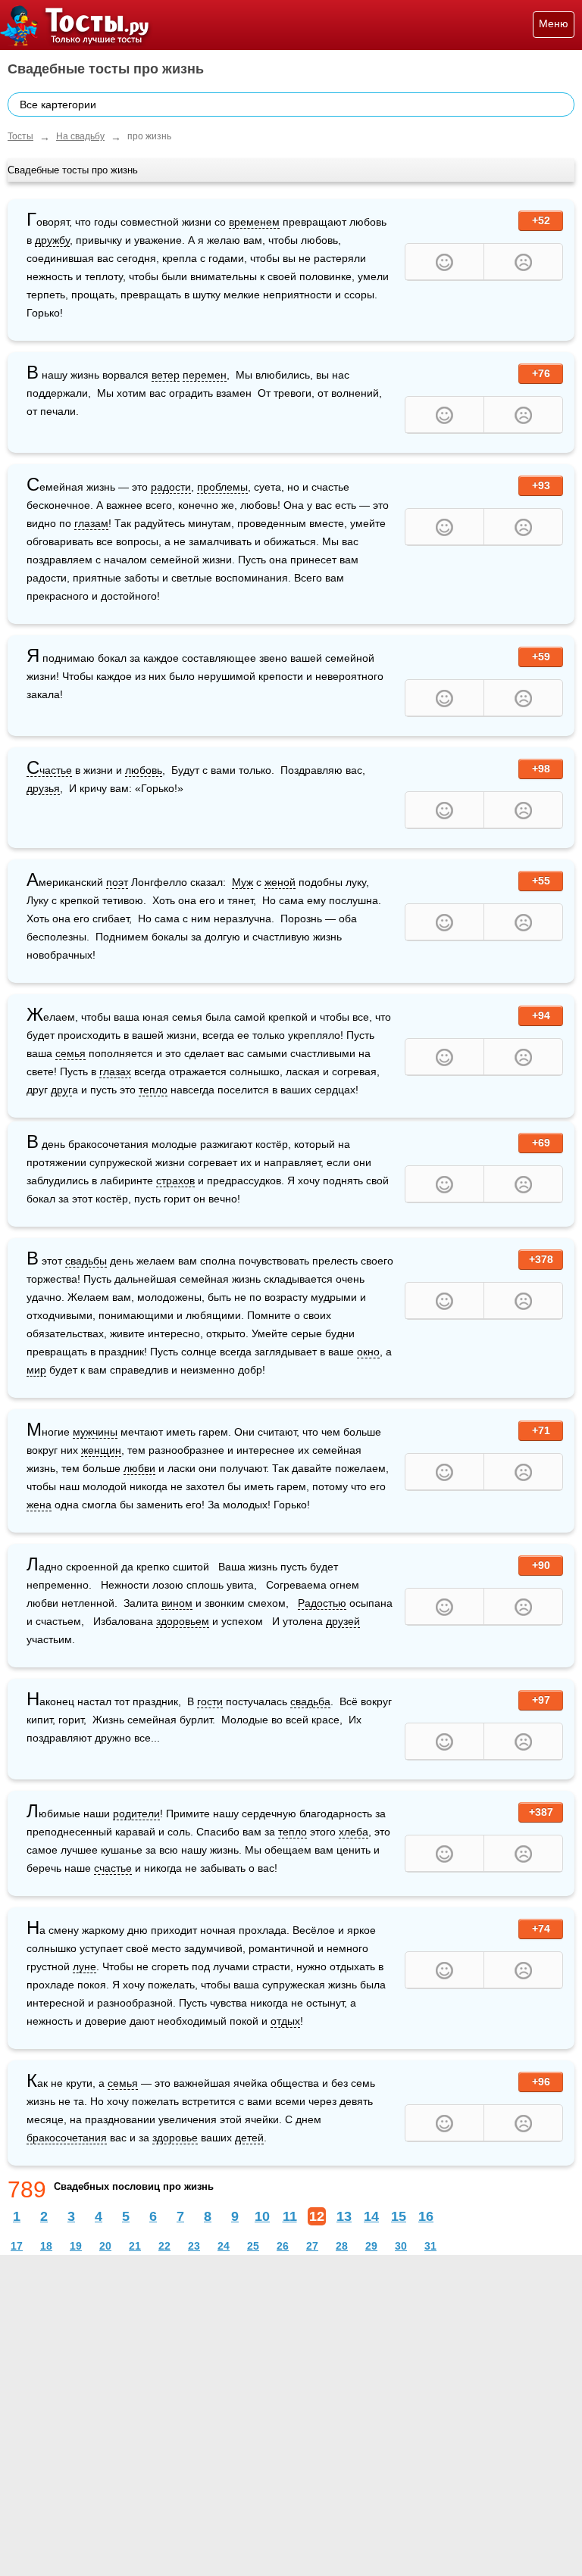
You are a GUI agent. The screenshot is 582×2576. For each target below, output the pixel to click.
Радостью (322, 1603)
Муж (242, 882)
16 (426, 2216)
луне (84, 1966)
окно (368, 1352)
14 (371, 2216)
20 (105, 2246)
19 (76, 2246)
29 (371, 2246)
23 (194, 2246)
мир (36, 1370)
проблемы (222, 487)
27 (312, 2246)
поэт (117, 882)
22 (164, 2246)
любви (139, 1468)
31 (430, 2246)
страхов (175, 1180)
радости (171, 487)
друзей (343, 1621)
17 (17, 2246)
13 (344, 2216)
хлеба (354, 1832)
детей (249, 2138)
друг (61, 1090)
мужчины (95, 1432)
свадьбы (86, 1261)
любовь (144, 770)
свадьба (310, 1701)
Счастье (49, 770)
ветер (166, 375)
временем (254, 222)
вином (177, 1603)
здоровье (175, 2138)
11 (290, 2216)
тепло (153, 1090)
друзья (43, 788)
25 (253, 2246)
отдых (285, 2021)
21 (135, 2246)
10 (262, 2216)
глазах (115, 1071)
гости (210, 1701)
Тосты (20, 136)
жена (39, 1505)
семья (70, 1053)
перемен (205, 375)
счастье (113, 1868)
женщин (101, 1450)
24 (224, 2246)
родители (136, 1813)
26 (283, 2246)
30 (401, 2246)
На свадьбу (80, 136)
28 (342, 2246)
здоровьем (183, 1621)
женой (280, 882)
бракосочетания (67, 2138)
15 (399, 2216)
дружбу (52, 240)
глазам (91, 523)
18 (46, 2246)
